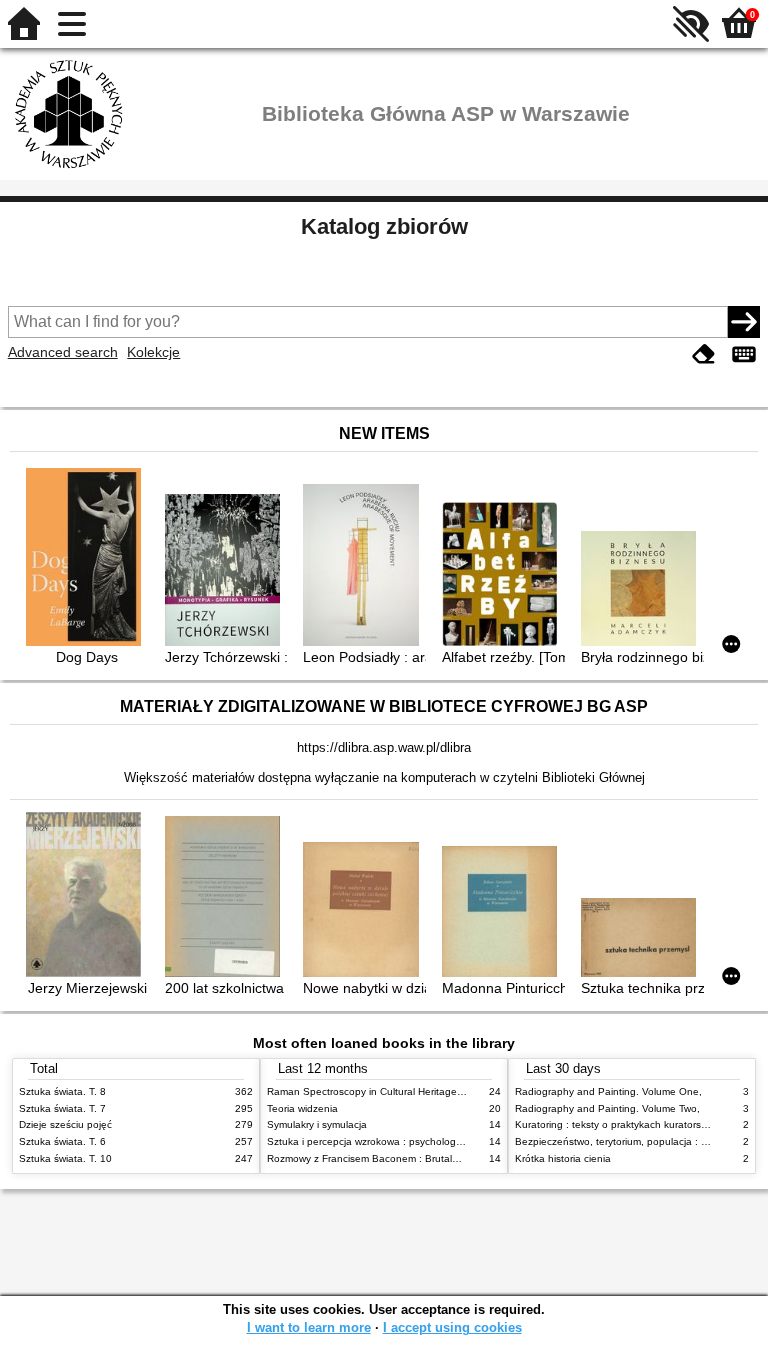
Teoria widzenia (302, 1108)
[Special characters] (744, 354)
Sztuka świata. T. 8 (62, 1091)
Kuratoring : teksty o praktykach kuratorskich (617, 1124)
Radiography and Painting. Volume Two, (607, 1108)
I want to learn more (309, 1327)
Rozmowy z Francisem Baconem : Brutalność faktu (383, 1158)
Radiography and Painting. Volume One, (608, 1091)
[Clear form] (704, 354)
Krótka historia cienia (563, 1158)
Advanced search (63, 352)
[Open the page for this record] (87, 558)
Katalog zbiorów (384, 226)
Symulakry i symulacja (317, 1124)
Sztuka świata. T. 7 (62, 1108)
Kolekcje (153, 352)
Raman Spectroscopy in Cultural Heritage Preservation (392, 1091)
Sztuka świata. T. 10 (65, 1158)
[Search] (744, 322)
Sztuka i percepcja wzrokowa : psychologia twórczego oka (400, 1141)
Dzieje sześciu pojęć (65, 1124)
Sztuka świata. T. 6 (62, 1141)
